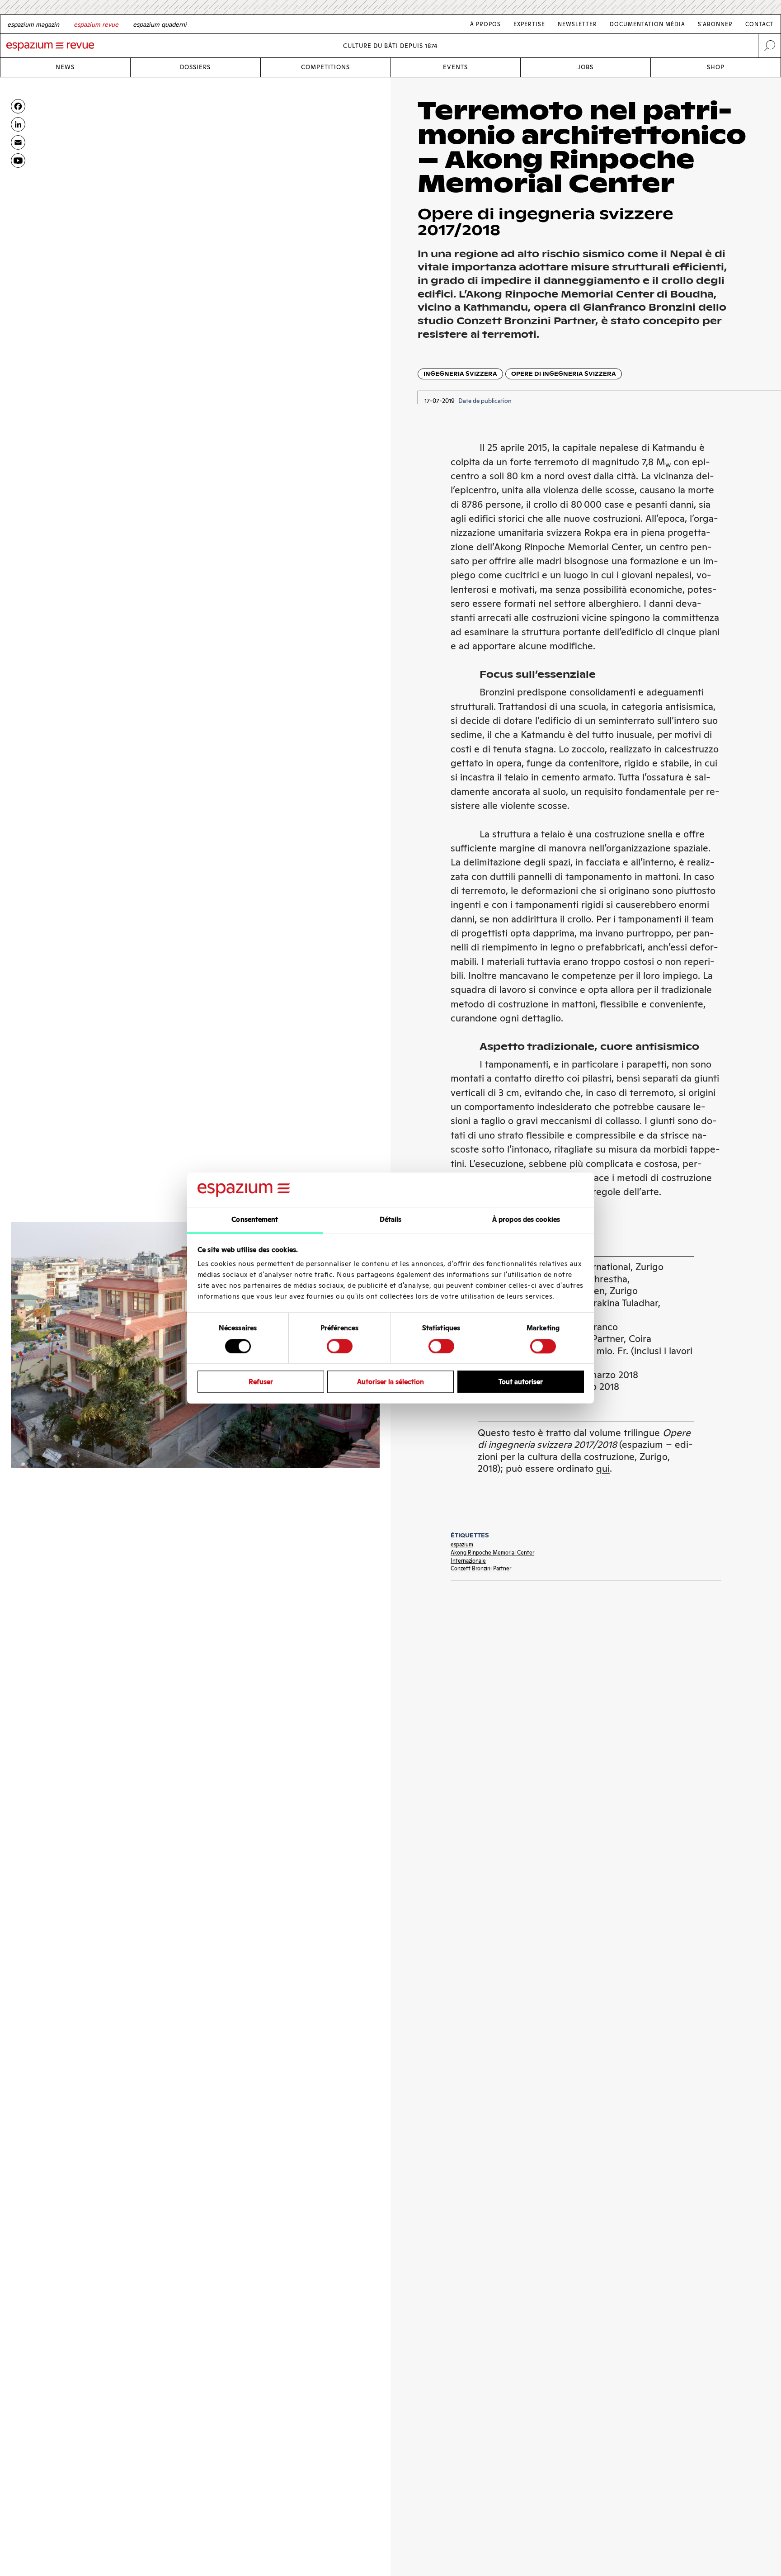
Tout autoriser (521, 1382)
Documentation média (647, 24)
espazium (462, 1544)
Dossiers (195, 67)
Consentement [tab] (255, 1220)
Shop (716, 67)
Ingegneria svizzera (460, 374)
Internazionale (468, 1561)
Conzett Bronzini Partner (481, 1568)
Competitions (325, 67)
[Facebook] (18, 106)
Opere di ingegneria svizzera (564, 374)
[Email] (18, 142)
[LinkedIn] (18, 124)
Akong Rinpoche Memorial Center (492, 1553)
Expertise (529, 24)
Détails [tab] (391, 1220)
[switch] (340, 1346)
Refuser (261, 1382)
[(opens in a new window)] (18, 161)
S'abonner (715, 24)
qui (603, 1468)
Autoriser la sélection (390, 1382)
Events (455, 67)
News (65, 67)
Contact (760, 24)
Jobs (586, 67)
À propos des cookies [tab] (526, 1220)
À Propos (485, 24)
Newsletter (577, 24)
